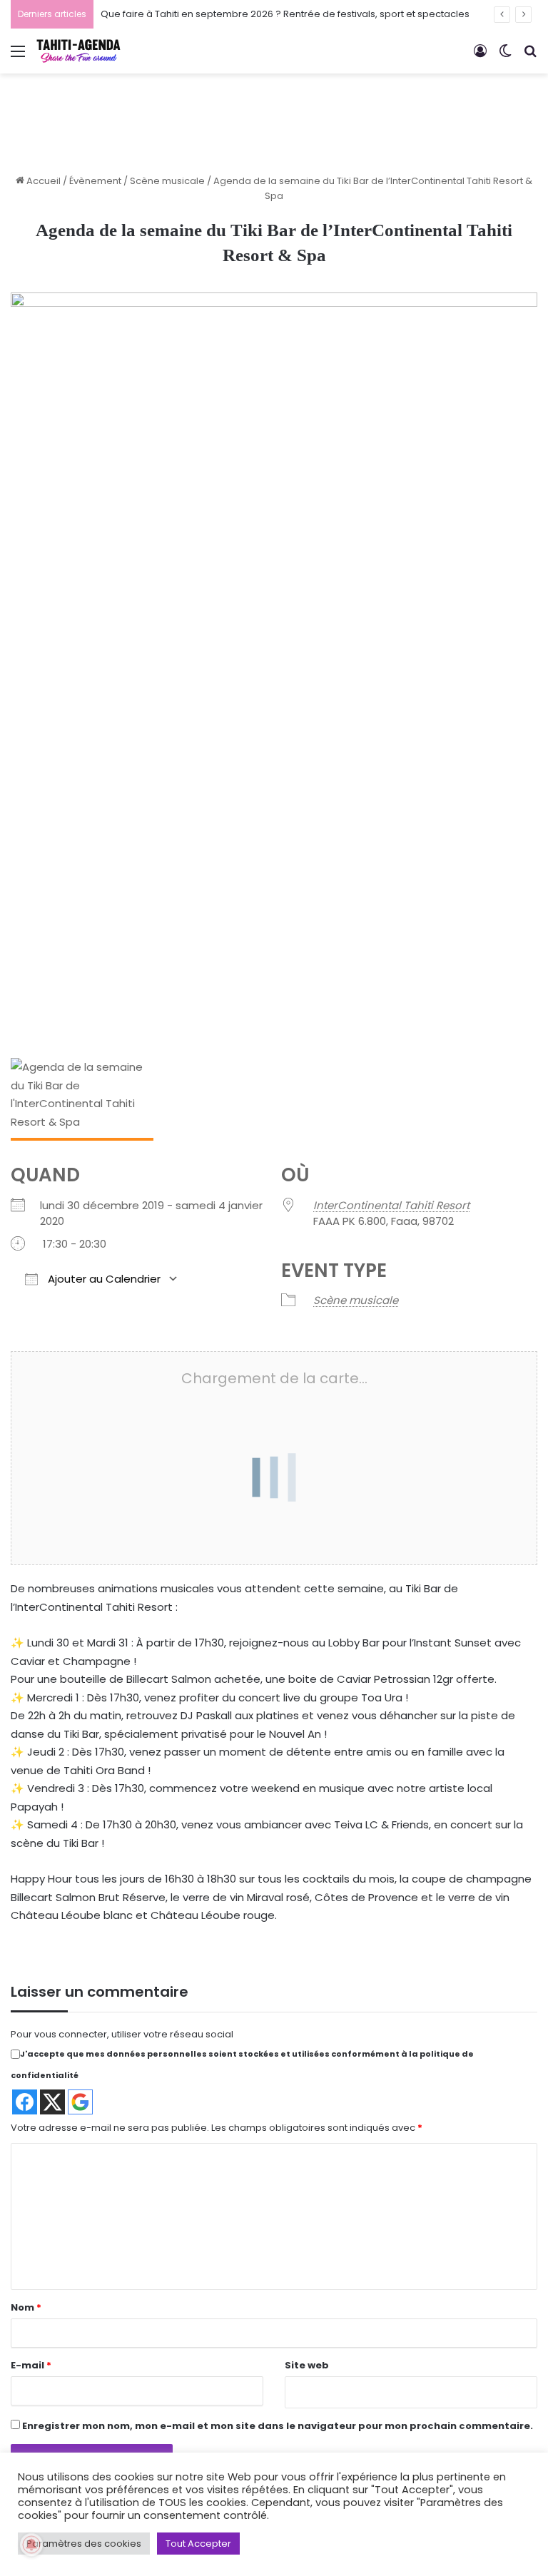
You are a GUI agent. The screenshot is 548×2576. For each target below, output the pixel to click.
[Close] (350, 1388)
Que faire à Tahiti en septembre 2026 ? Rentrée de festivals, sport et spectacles (285, 14)
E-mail (31, 2365)
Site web (307, 2365)
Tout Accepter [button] (198, 2544)
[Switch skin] (505, 57)
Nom (26, 2307)
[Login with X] (52, 2102)
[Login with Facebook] (25, 2102)
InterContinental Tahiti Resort (391, 1205)
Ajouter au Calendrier (103, 1279)
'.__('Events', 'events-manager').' (253, 1436)
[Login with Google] (80, 2102)
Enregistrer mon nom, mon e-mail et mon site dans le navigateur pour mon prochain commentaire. (278, 2426)
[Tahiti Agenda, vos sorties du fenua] (78, 51)
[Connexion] (480, 57)
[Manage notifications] (31, 2545)
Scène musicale (167, 181)
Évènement (95, 181)
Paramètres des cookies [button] (84, 2544)
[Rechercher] (530, 57)
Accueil (42, 181)
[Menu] (18, 57)
